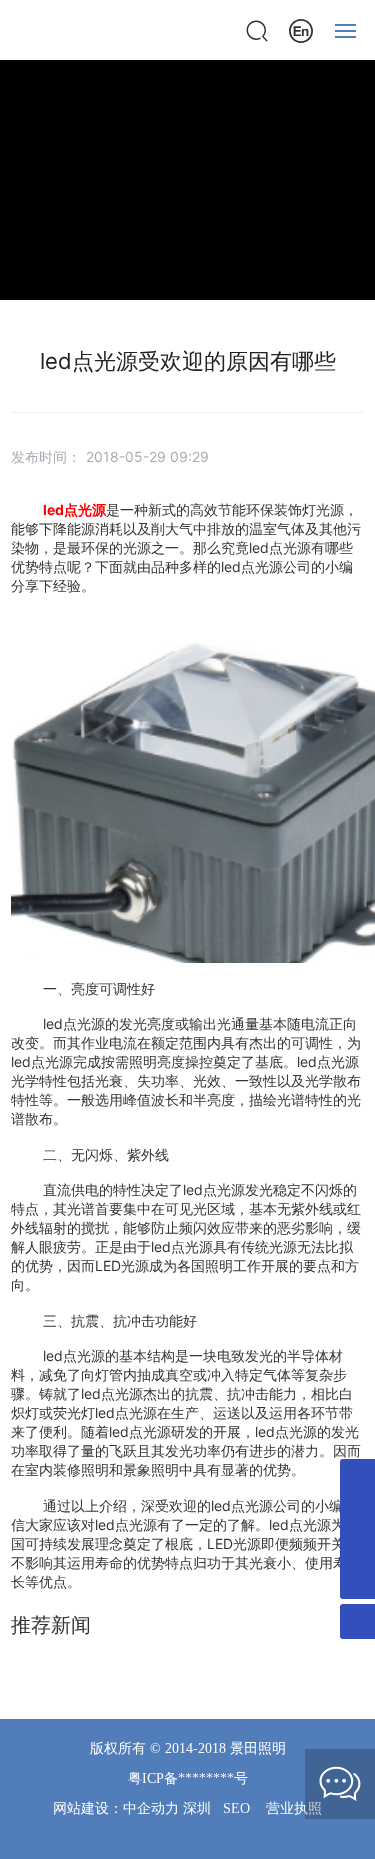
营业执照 (294, 1808)
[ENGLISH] (301, 28)
